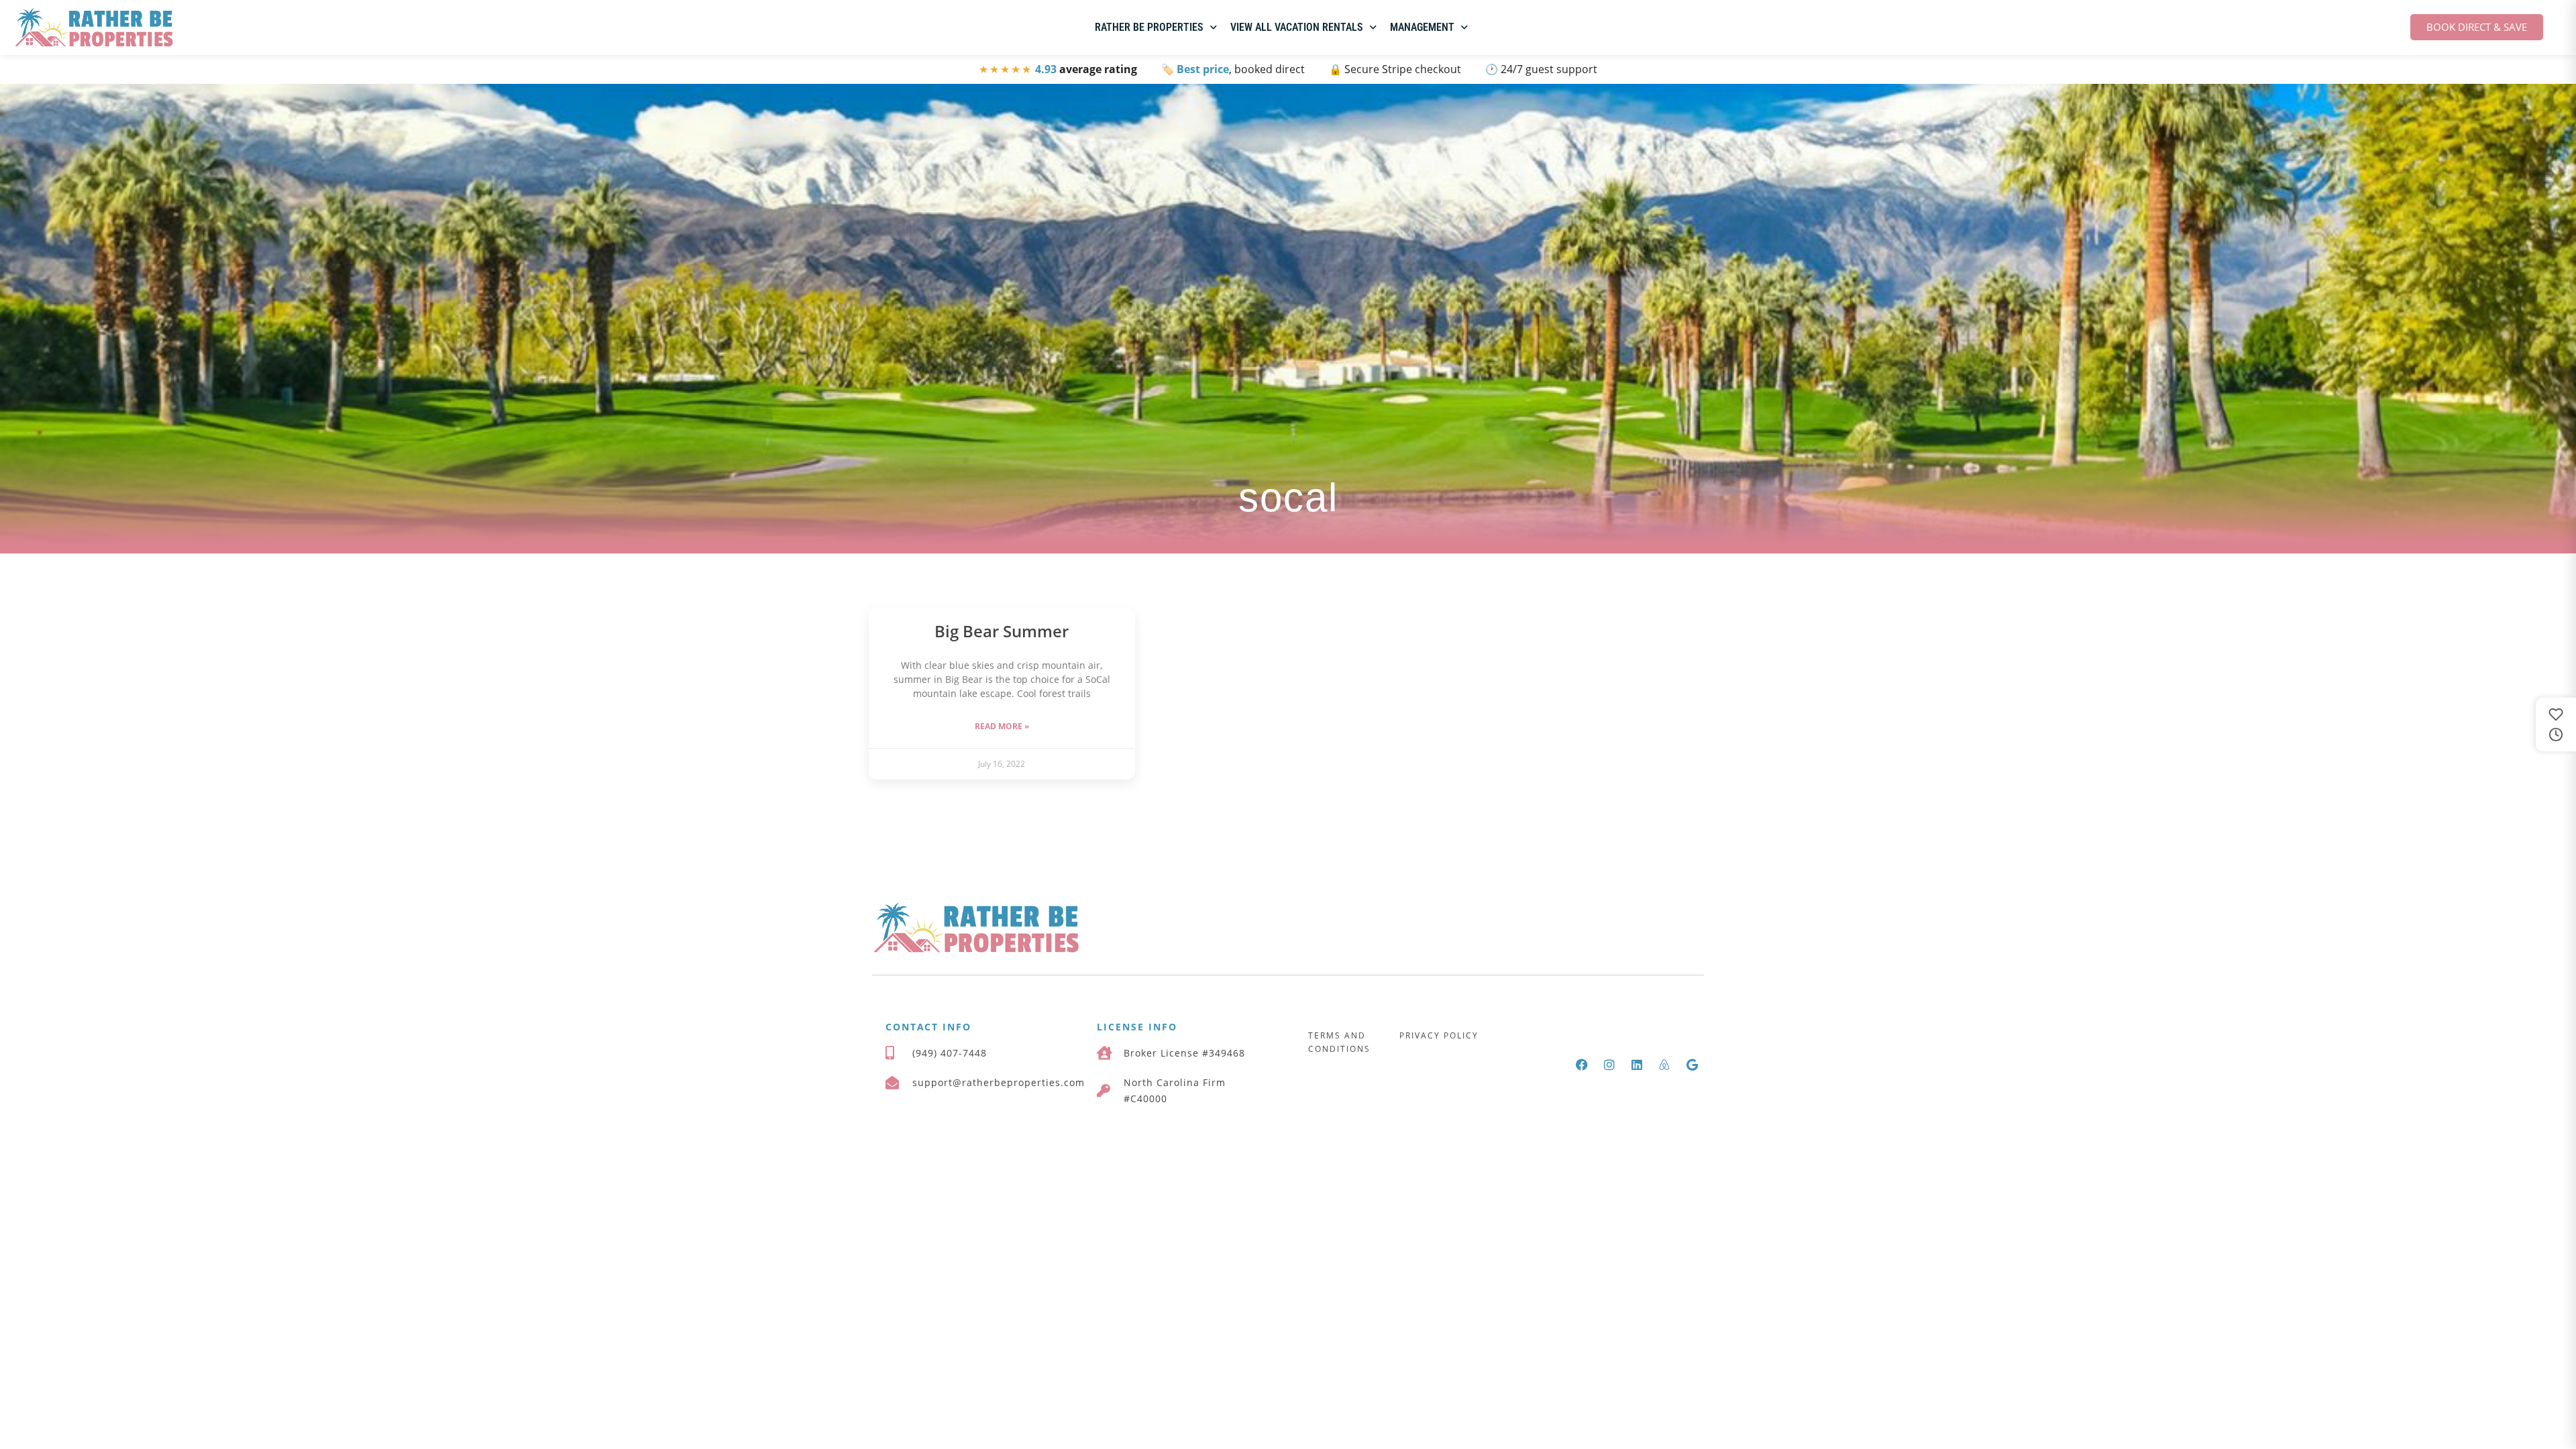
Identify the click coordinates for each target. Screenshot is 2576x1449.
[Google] (1692, 1065)
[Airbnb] (1664, 1065)
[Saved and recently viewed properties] (2556, 724)
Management (1422, 27)
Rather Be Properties (1149, 27)
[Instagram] (1609, 1065)
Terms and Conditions (1339, 1042)
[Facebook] (1582, 1065)
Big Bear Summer (1002, 631)
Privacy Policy (1439, 1035)
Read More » (1002, 726)
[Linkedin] (1637, 1065)
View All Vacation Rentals (1297, 27)
